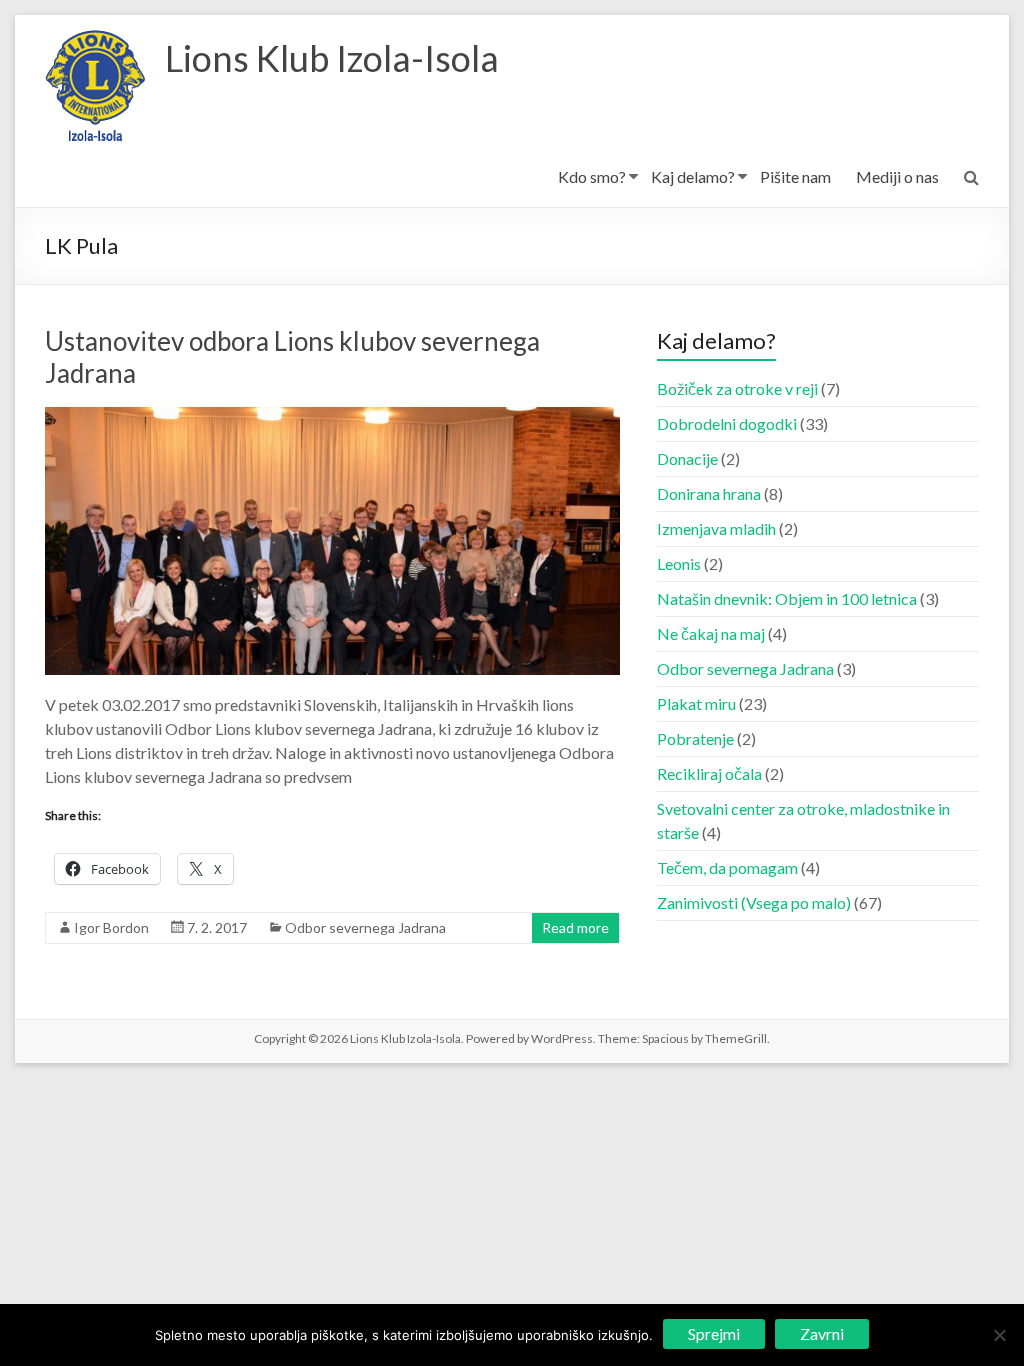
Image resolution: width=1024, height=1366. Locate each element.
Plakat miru (696, 703)
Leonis (679, 563)
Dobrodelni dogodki (727, 423)
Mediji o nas (897, 176)
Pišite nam (795, 176)
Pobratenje (695, 738)
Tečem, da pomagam (727, 867)
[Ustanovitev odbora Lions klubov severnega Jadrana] (332, 416)
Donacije (687, 458)
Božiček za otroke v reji (737, 388)
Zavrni (822, 1333)
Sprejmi (714, 1333)
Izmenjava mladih (716, 528)
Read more (575, 927)
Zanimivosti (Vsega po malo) (754, 902)
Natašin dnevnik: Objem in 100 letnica (787, 598)
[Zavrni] (999, 1335)
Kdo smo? (592, 176)
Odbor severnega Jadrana (365, 927)
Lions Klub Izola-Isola (332, 58)
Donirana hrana (709, 493)
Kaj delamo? (693, 176)
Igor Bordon (111, 927)
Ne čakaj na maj (711, 633)
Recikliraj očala (709, 773)
